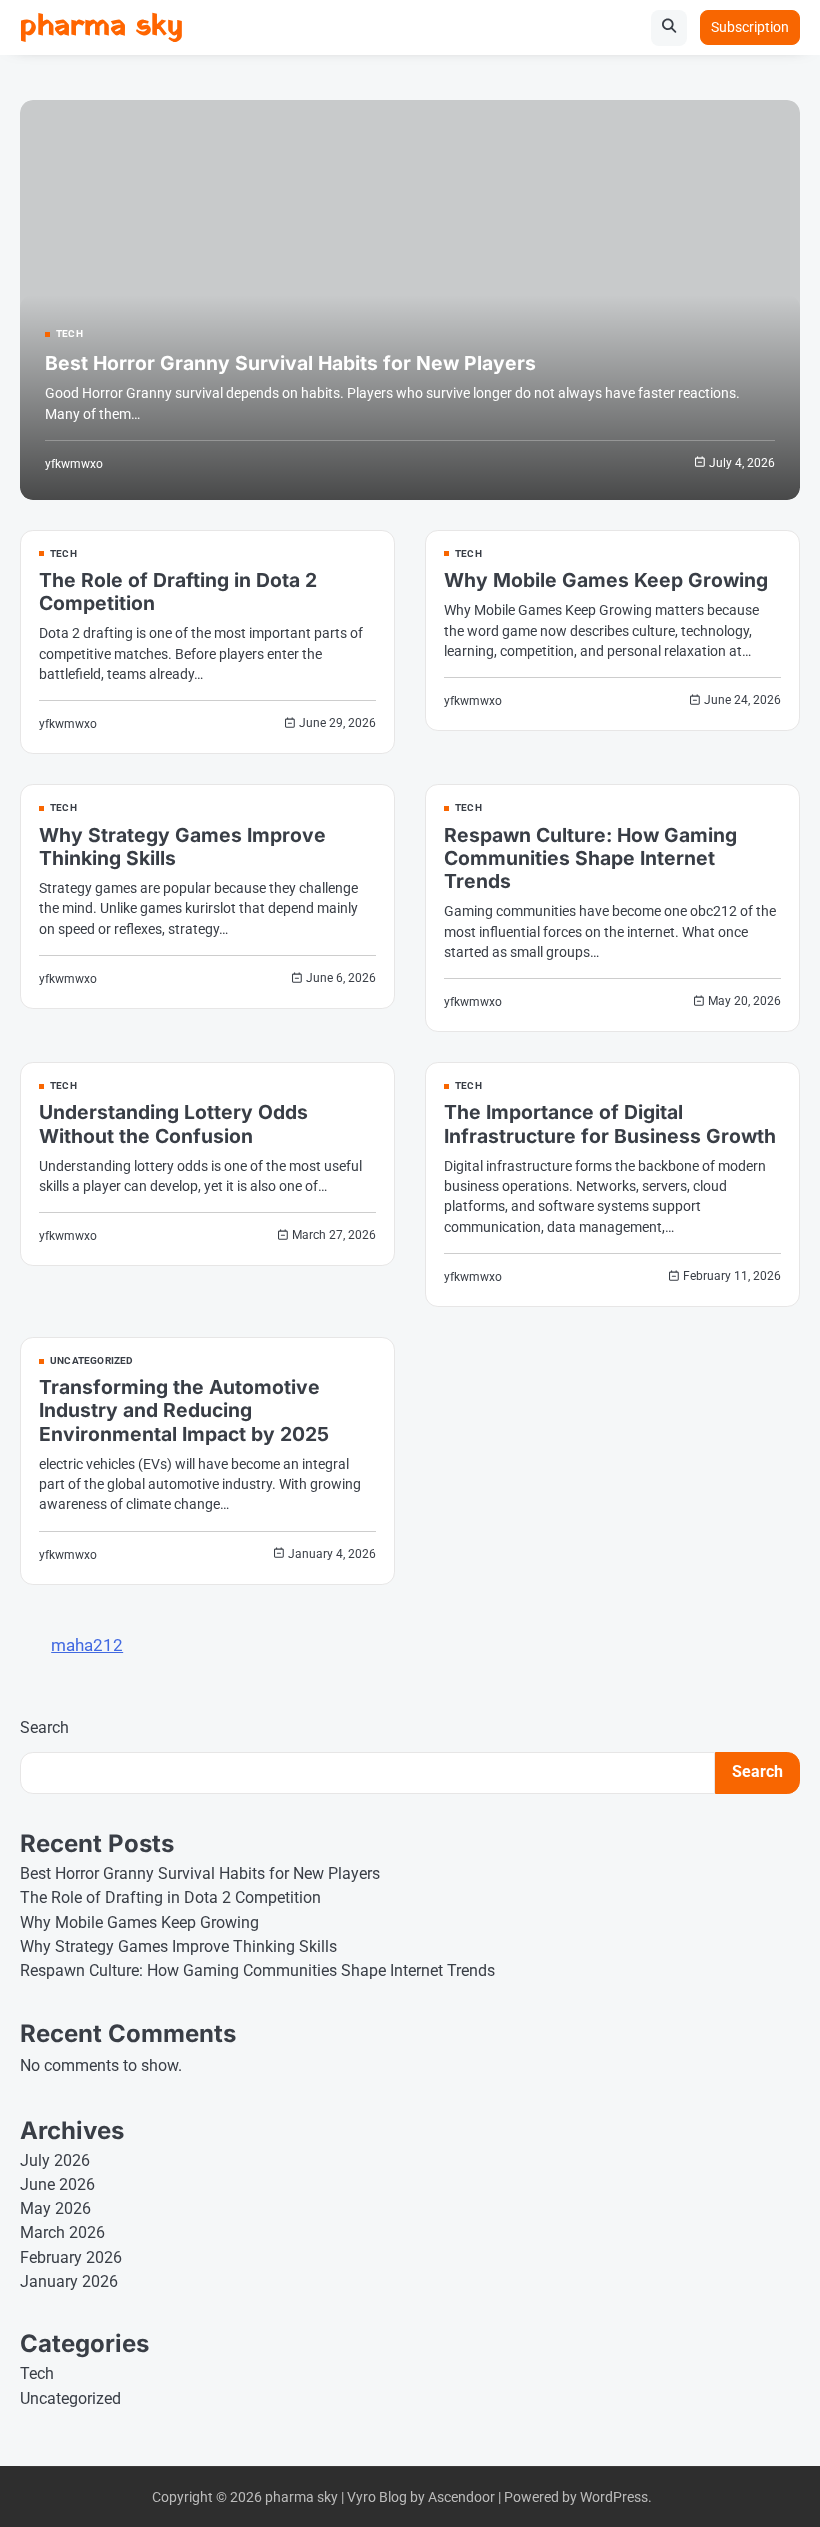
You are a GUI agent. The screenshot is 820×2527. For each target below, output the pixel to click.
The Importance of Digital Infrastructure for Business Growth (610, 1123)
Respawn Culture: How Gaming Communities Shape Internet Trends (590, 858)
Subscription (750, 27)
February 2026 (71, 2258)
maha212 (87, 1645)
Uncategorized (92, 1361)
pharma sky (101, 26)
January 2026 (69, 2282)
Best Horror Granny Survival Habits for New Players (290, 363)
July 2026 (55, 2161)
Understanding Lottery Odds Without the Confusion (173, 1123)
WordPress (614, 2497)
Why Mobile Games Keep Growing (606, 580)
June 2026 (57, 2185)
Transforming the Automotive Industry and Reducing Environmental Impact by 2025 (184, 1410)
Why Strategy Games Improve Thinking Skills (182, 846)
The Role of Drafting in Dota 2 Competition (178, 591)
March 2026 (62, 2233)
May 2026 (55, 2209)
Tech (69, 334)
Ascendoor (461, 2497)
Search (44, 1727)
